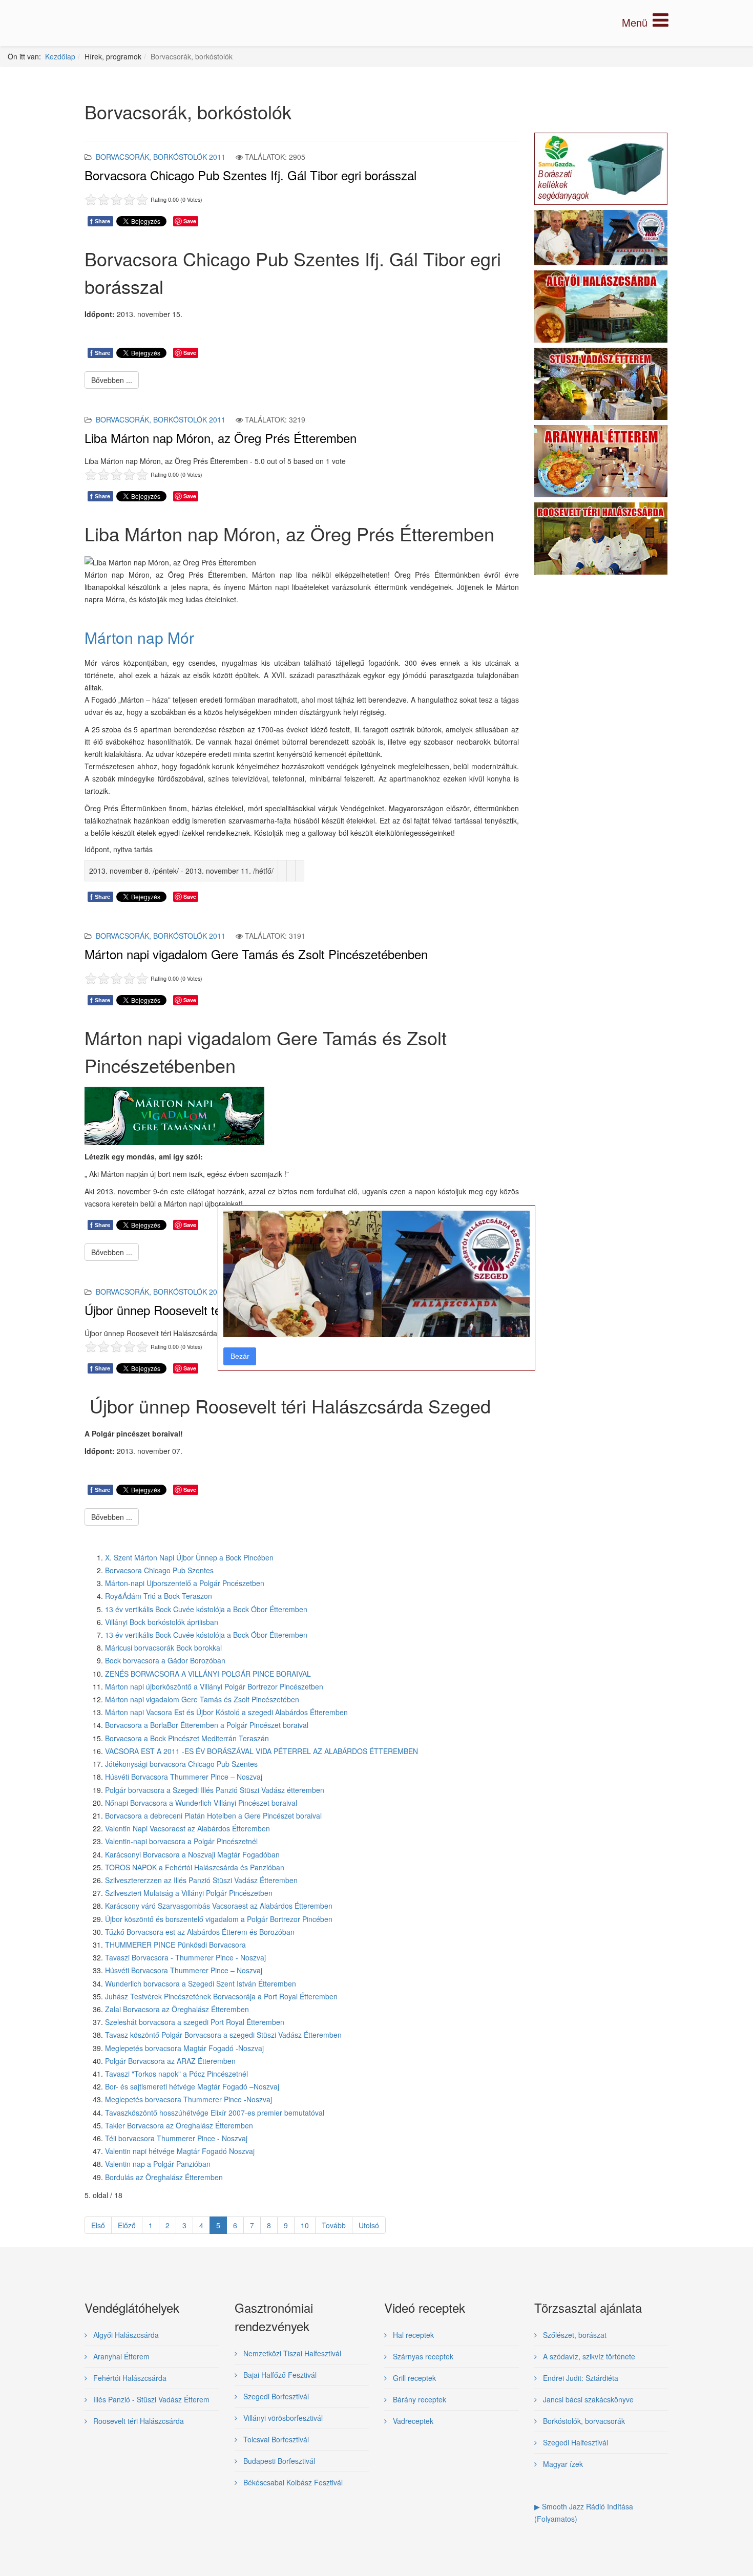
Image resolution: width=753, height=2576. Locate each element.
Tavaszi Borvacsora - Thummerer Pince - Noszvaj (185, 1957)
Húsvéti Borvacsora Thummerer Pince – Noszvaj (184, 1777)
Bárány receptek (419, 2399)
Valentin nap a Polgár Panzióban (158, 2164)
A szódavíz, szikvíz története (588, 2356)
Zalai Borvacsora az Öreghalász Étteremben (177, 2009)
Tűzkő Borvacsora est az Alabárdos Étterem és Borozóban (200, 1932)
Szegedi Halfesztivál (574, 2442)
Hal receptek (412, 2335)
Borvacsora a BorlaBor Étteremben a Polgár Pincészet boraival (207, 1725)
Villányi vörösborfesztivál (282, 2418)
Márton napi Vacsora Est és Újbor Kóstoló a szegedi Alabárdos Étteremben (226, 1712)
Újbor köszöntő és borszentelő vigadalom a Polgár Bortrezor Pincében (219, 1919)
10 (305, 2225)
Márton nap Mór (139, 637)
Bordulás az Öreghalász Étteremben (164, 2177)
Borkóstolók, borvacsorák (583, 2421)
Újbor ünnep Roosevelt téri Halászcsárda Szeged (217, 1310)
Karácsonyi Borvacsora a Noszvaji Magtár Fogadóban (192, 1854)
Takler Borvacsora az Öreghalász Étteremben (179, 2125)
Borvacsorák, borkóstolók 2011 (161, 157)
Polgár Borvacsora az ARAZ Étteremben (170, 2061)
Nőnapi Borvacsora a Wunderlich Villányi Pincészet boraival (201, 1803)
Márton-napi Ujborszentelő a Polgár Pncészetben (185, 1583)
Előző (127, 2225)
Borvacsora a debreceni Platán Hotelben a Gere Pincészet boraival (213, 1815)
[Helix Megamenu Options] (645, 22)
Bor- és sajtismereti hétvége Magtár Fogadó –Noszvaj (192, 2086)
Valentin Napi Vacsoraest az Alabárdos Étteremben (187, 1828)
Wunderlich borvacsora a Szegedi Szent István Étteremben (201, 1983)
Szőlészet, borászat (574, 2335)
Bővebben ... (112, 380)
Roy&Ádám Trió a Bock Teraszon (159, 1596)
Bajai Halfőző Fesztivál (279, 2375)
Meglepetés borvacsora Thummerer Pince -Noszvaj (189, 2099)
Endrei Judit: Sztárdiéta (580, 2378)
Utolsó (369, 2225)
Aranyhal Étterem (120, 2356)
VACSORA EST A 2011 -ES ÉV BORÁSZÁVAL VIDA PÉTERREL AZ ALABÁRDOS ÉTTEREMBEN (262, 1751)
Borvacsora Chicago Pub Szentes (159, 1570)
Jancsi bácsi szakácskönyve (587, 2399)
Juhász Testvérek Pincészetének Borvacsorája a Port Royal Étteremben (221, 1996)
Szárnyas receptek (422, 2356)
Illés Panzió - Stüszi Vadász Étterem (150, 2399)
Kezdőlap (60, 56)
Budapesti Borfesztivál (278, 2461)
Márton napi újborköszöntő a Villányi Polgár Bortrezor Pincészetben (214, 1686)
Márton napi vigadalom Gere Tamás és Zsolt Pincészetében (202, 1699)
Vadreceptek (412, 2421)
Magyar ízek (562, 2464)
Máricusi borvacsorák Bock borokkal (163, 1648)
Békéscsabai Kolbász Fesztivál (292, 2482)
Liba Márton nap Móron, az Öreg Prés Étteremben (221, 438)
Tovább (334, 2225)
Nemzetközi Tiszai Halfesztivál (291, 2353)
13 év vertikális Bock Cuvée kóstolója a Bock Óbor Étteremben (206, 1609)
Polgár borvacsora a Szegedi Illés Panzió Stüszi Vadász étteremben (215, 1790)
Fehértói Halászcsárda (129, 2378)
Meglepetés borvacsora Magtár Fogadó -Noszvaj (184, 2048)
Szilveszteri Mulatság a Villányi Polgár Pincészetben (189, 1893)
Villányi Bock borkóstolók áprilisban (162, 1622)
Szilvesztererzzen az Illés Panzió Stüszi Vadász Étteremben (201, 1880)
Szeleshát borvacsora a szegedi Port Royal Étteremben (195, 2022)
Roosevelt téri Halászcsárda (138, 2421)
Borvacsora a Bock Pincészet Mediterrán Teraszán (187, 1738)
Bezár (240, 1356)
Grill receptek (413, 2378)
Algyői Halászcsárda (125, 2335)
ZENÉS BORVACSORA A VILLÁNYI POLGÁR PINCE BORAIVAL (208, 1674)
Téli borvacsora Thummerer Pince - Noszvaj (176, 2138)
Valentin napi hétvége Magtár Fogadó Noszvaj (180, 2151)
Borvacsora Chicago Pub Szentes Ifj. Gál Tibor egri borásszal (250, 175)
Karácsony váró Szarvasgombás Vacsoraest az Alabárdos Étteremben (219, 1906)
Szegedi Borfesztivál (275, 2396)
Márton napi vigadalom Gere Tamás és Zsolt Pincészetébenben (256, 954)
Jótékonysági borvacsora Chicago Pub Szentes (181, 1764)
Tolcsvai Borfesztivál (275, 2439)
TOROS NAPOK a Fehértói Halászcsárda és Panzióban (195, 1867)
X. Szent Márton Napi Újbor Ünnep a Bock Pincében (189, 1557)
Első (98, 2225)
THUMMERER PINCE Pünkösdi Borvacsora (175, 1945)
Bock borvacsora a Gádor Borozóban (165, 1660)
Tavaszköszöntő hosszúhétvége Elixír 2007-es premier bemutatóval (215, 2113)
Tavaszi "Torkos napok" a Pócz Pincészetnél (176, 2074)
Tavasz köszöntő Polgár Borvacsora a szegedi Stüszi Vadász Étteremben (223, 2035)
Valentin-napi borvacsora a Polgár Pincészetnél (181, 1841)
